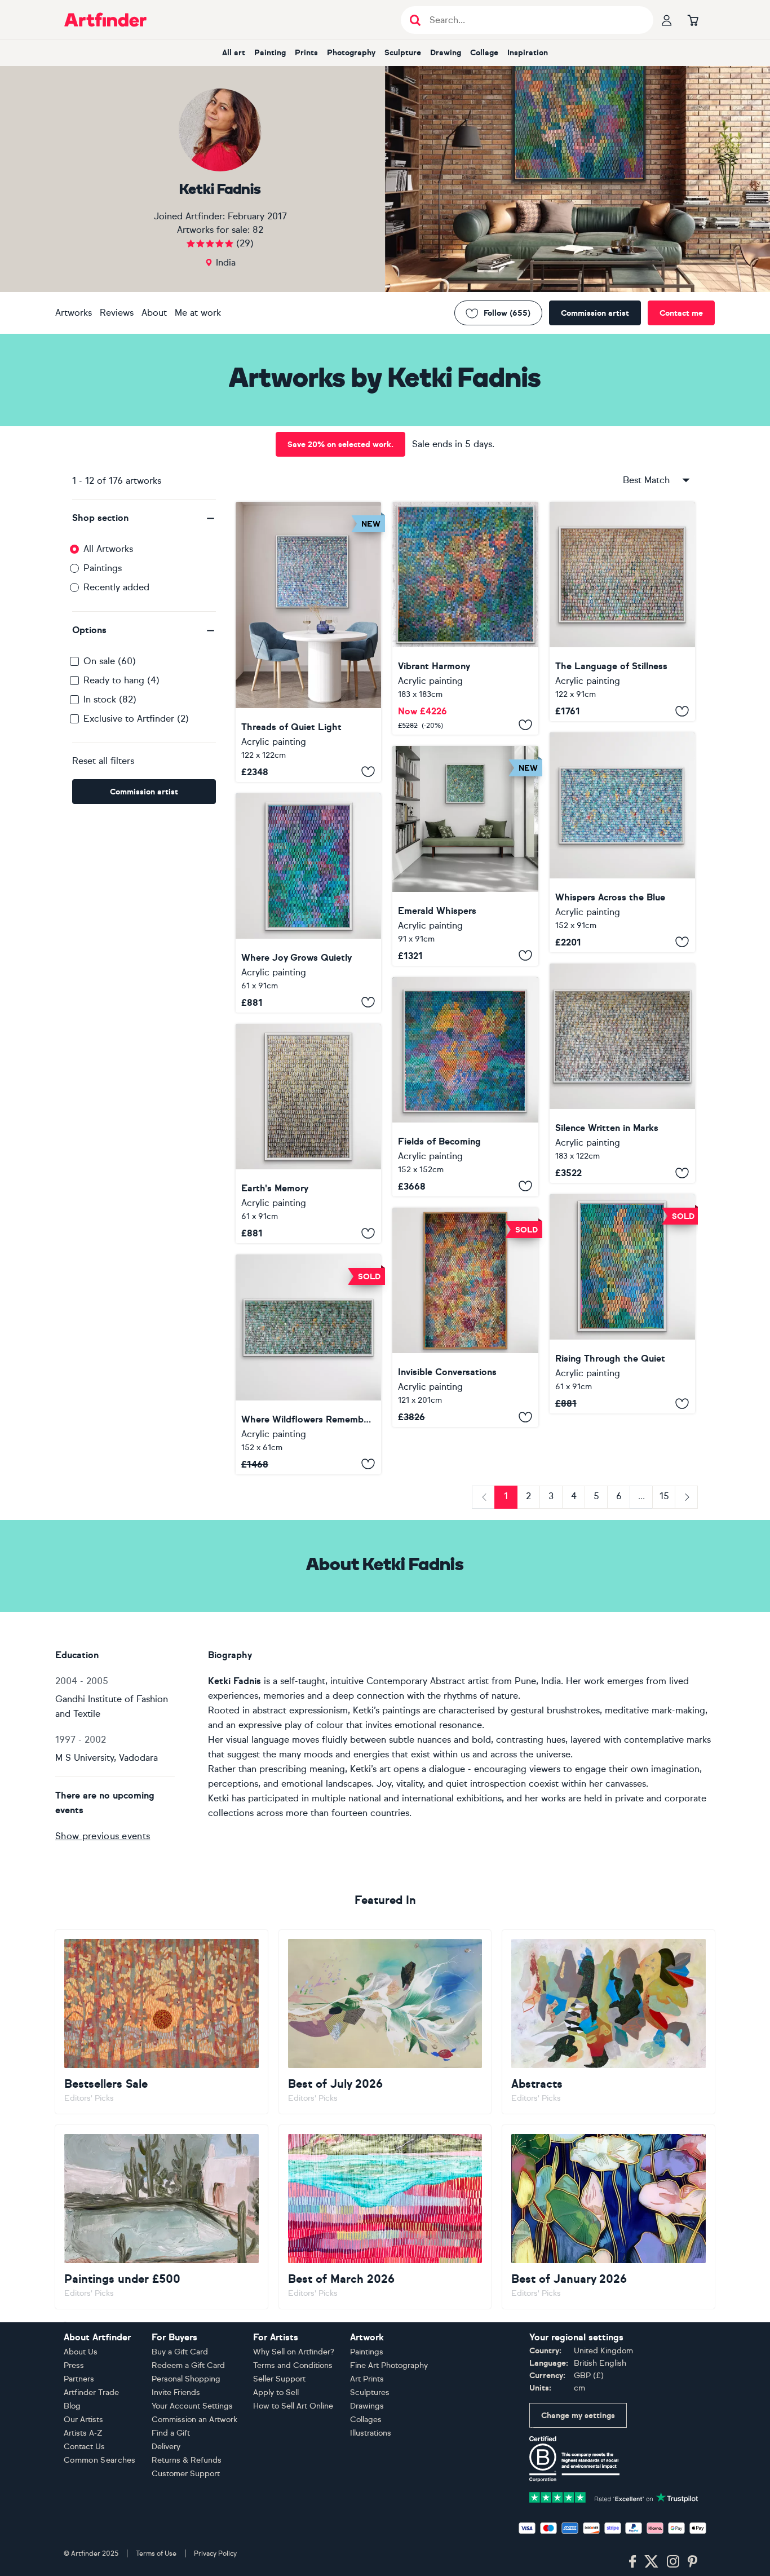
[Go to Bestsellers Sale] (161, 2022)
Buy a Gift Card (180, 2352)
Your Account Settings (192, 2406)
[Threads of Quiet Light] (308, 642)
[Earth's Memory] (308, 1134)
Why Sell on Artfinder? (294, 2352)
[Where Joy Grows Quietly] (308, 903)
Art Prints (367, 2379)
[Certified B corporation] (574, 2458)
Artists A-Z (83, 2433)
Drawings (367, 2406)
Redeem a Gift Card (188, 2365)
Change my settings (578, 2416)
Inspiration (528, 53)
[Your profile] (667, 20)
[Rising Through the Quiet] (622, 1304)
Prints (306, 53)
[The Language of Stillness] (622, 611)
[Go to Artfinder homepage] (105, 20)
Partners (79, 2379)
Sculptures (370, 2392)
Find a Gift (171, 2433)
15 (664, 1496)
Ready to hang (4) (121, 680)
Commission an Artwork (194, 2420)
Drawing (446, 53)
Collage (484, 53)
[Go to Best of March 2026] (385, 2217)
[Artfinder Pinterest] (693, 2562)
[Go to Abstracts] (609, 2022)
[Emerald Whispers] (465, 856)
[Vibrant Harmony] (465, 618)
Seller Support (279, 2379)
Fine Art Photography (389, 2365)
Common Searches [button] (100, 2460)
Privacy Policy (215, 2553)
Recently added (116, 587)
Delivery (166, 2447)
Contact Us (84, 2447)
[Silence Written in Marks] (622, 1073)
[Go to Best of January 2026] (609, 2217)
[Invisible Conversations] (465, 1317)
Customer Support (186, 2474)
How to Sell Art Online (293, 2406)
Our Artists (83, 2420)
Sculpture (403, 53)
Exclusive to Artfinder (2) (136, 719)
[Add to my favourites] (368, 772)
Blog (72, 2406)
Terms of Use (156, 2553)
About (154, 313)
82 (258, 230)
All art (234, 53)
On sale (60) (110, 661)
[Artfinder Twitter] (651, 2562)
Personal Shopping (186, 2379)
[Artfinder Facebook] (632, 2562)
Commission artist (595, 313)
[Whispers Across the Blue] (622, 842)
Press (74, 2365)
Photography (351, 53)
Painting (270, 53)
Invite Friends (176, 2392)
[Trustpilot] (614, 2497)
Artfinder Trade (91, 2392)
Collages (366, 2420)
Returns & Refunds (187, 2460)
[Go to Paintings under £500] (161, 2217)
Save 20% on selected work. (340, 445)
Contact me (681, 313)
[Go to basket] (693, 20)
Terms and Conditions (293, 2365)
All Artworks (108, 549)
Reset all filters (103, 761)
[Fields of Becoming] (465, 1087)
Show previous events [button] (103, 1836)
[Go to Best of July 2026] (385, 2022)
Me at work (198, 313)
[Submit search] (415, 20)
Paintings (103, 568)
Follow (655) (507, 313)
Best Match (646, 480)
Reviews (117, 313)
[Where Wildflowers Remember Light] (308, 1364)
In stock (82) (110, 699)
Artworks (74, 313)
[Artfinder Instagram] (673, 2562)
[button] (144, 518)
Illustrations (371, 2433)
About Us (81, 2352)
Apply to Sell (276, 2392)
